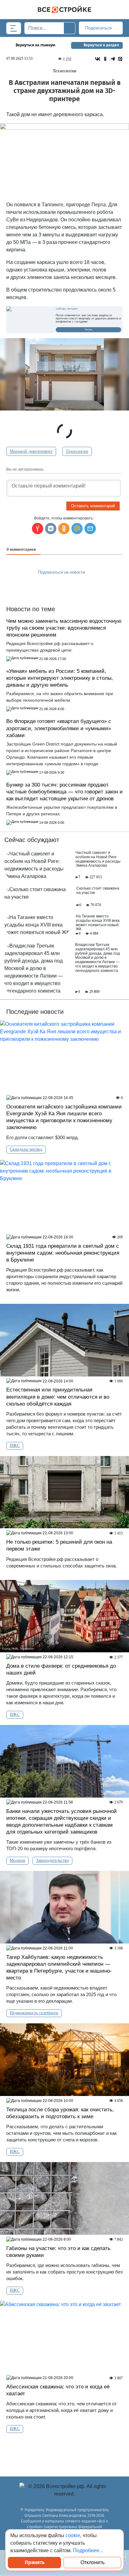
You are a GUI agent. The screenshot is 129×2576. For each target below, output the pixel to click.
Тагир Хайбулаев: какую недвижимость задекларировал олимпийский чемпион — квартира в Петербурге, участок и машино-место (59, 1967)
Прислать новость (61, 586)
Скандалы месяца (26, 1149)
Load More (64, 2449)
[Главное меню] (14, 28)
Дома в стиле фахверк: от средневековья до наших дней (61, 1669)
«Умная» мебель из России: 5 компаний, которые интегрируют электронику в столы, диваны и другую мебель (60, 678)
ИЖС (15, 1445)
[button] (90, 529)
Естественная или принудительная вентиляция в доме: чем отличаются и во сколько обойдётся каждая (58, 1397)
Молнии (18, 1860)
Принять (35, 2562)
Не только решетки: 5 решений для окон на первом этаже (59, 1545)
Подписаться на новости (62, 572)
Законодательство (52, 1860)
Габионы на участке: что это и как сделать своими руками (58, 2252)
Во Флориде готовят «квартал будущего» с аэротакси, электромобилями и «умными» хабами (59, 728)
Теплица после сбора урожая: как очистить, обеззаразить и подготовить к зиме (60, 2113)
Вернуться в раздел (101, 45)
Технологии (77, 451)
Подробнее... (88, 2550)
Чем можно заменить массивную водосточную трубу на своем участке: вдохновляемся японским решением (64, 628)
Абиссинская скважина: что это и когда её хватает (58, 2390)
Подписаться (99, 28)
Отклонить (93, 2562)
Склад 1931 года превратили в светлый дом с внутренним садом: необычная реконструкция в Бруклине (63, 1253)
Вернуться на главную (36, 45)
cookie (73, 2535)
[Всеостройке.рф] (64, 10)
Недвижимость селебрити (34, 2013)
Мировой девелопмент (31, 451)
